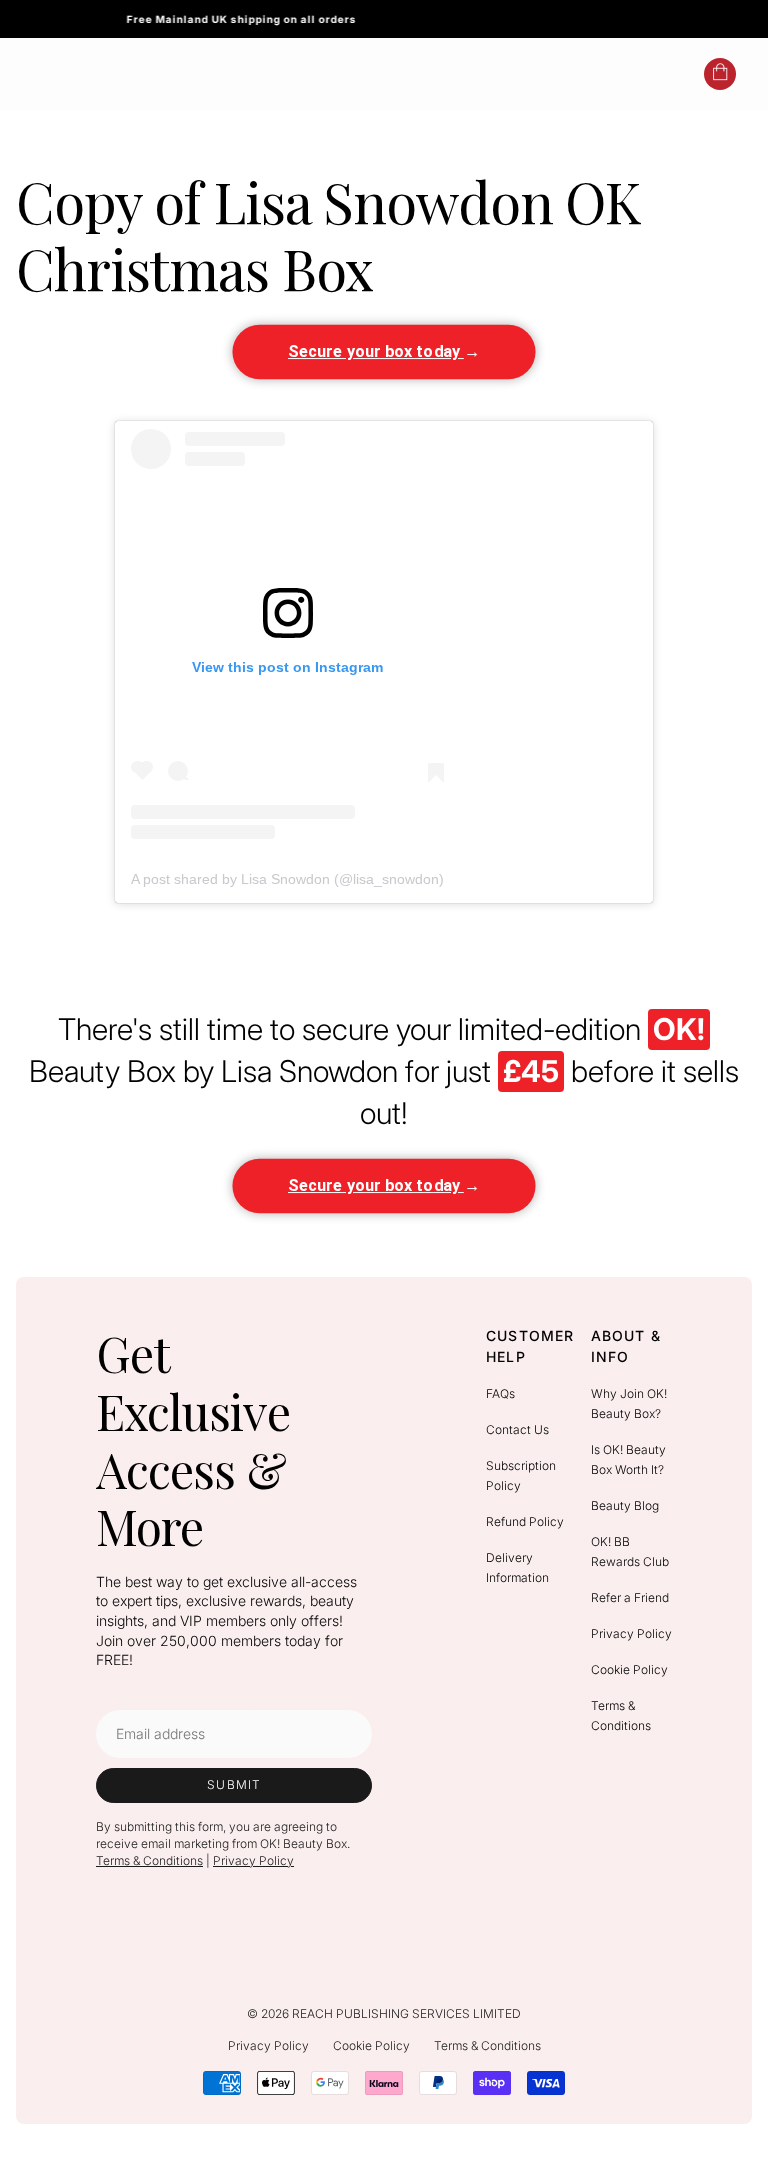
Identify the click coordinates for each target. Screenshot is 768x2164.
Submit (234, 1784)
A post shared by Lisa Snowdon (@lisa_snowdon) (287, 879)
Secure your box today (385, 351)
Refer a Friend (630, 1597)
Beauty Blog (625, 1505)
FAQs (500, 1393)
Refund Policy (525, 1521)
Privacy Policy (253, 1860)
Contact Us (517, 1429)
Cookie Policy (629, 1669)
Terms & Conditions (149, 1860)
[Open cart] (720, 74)
